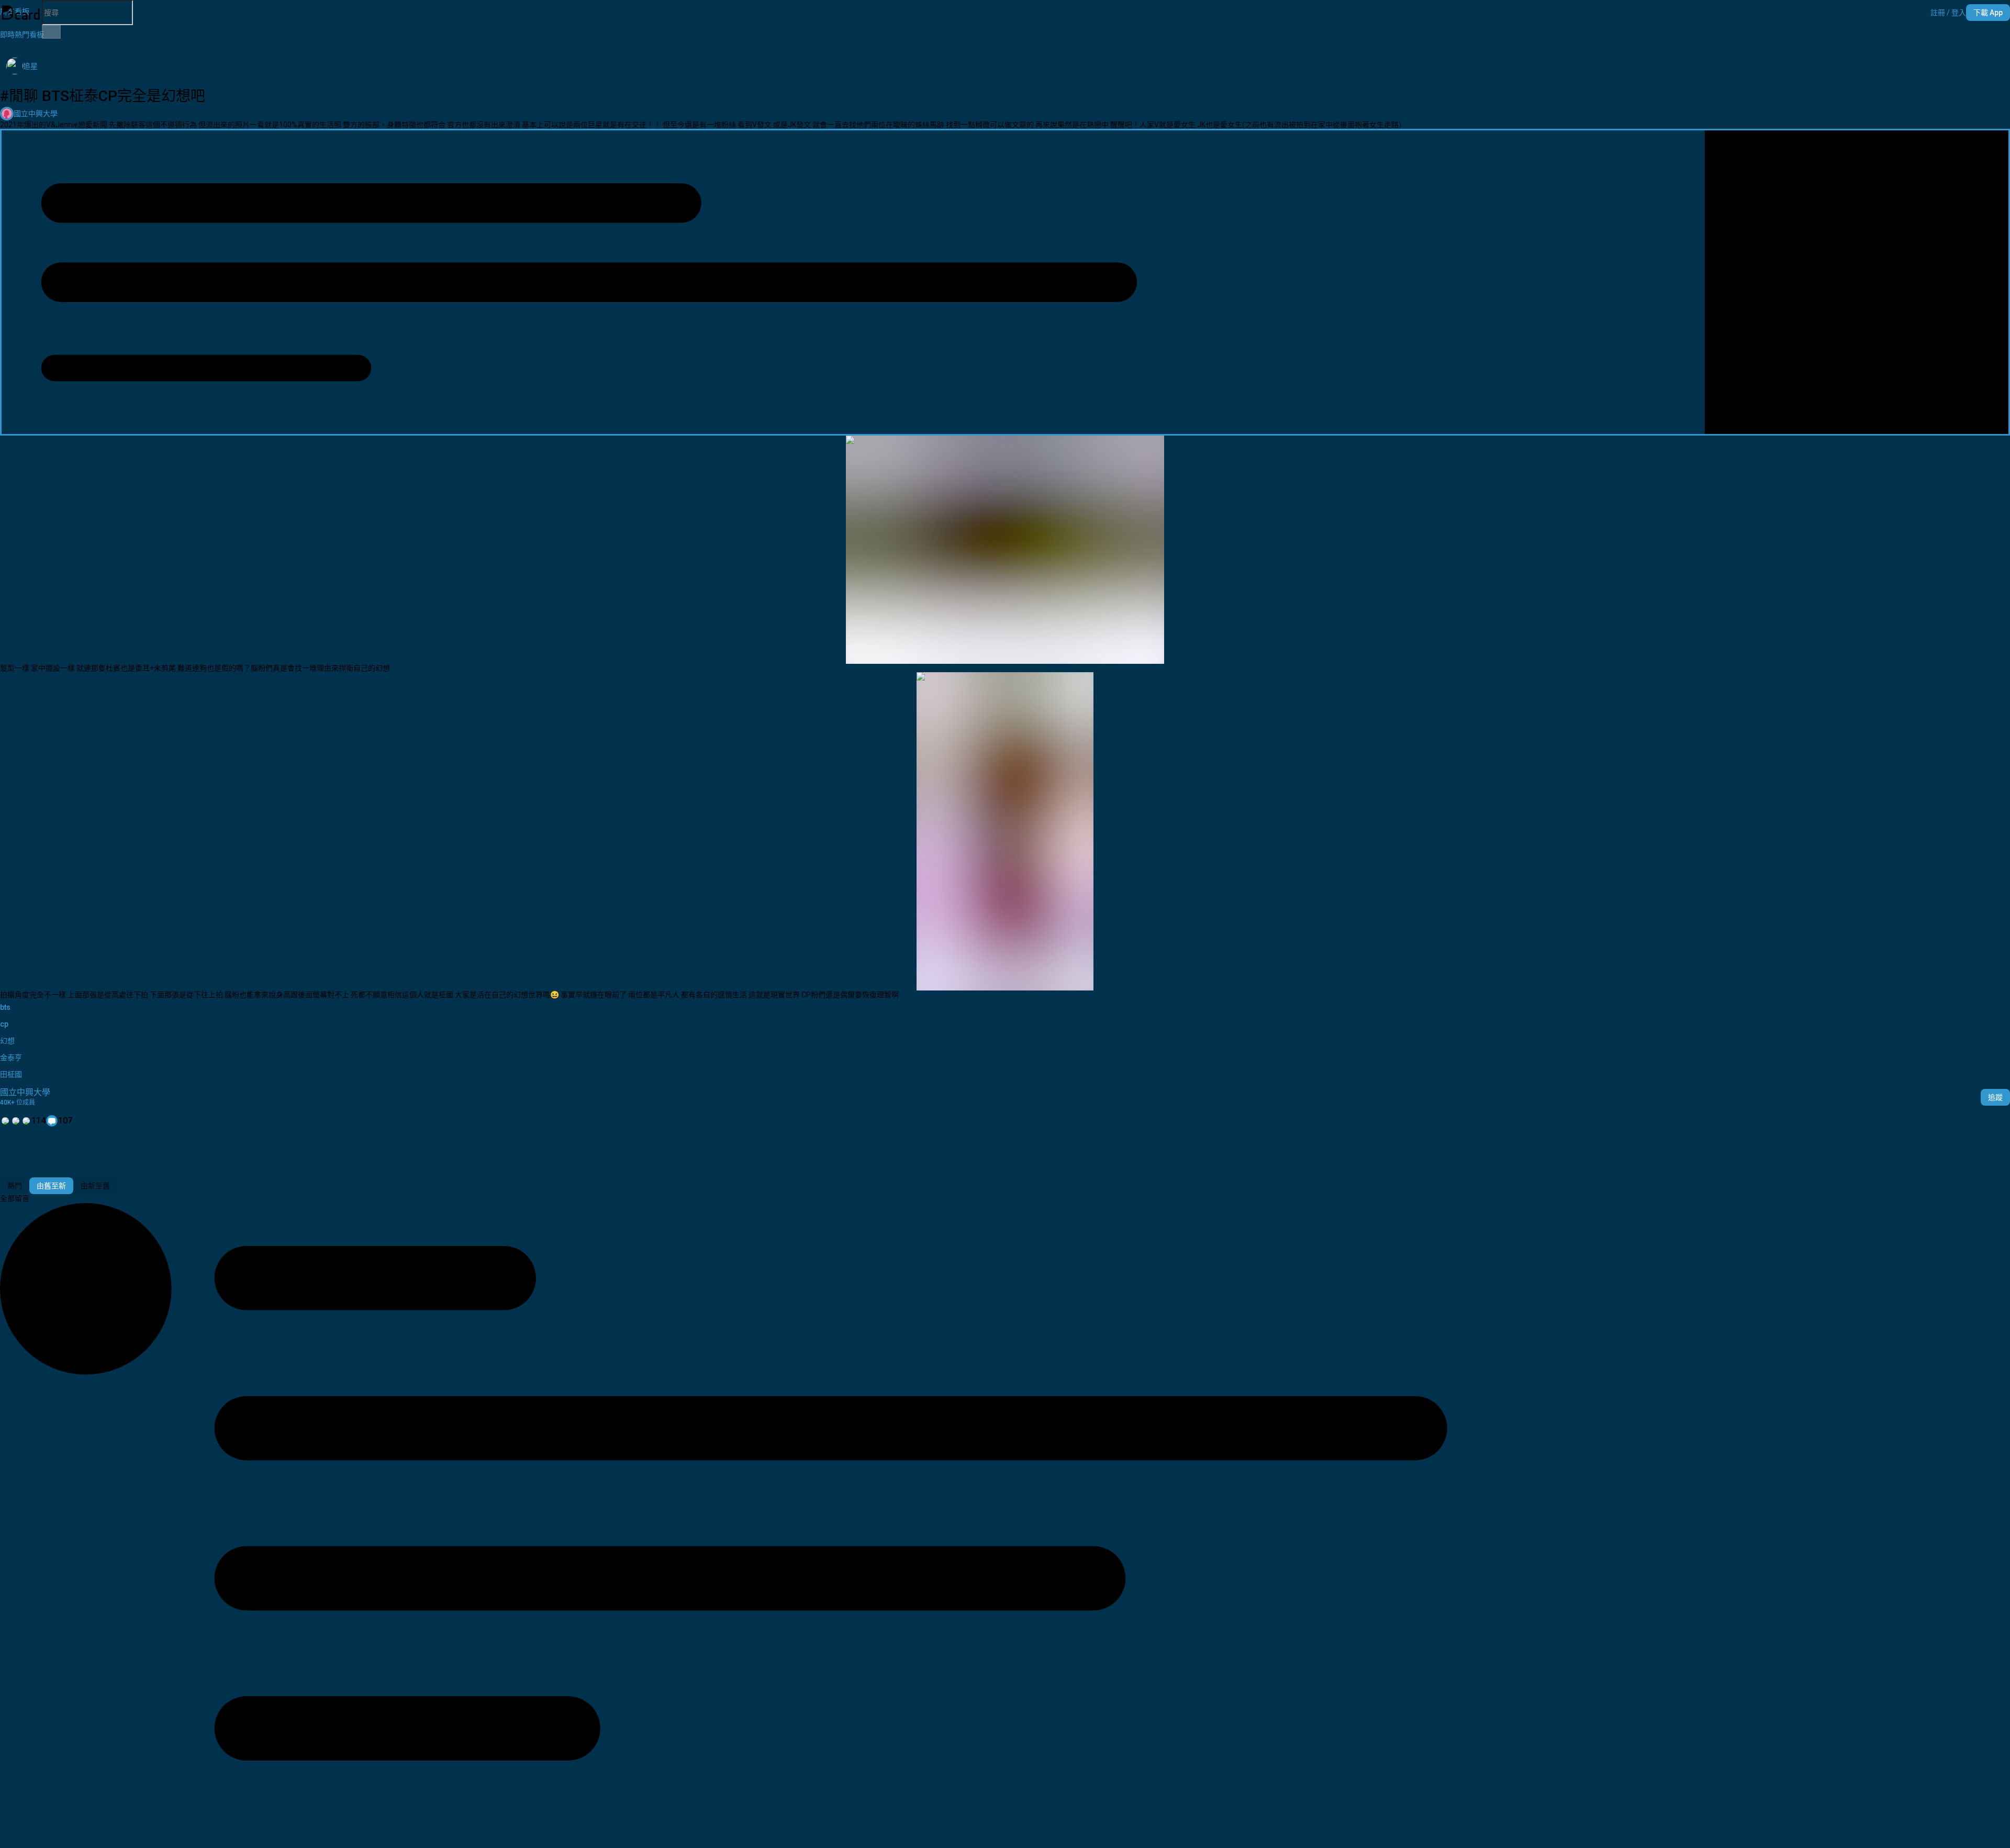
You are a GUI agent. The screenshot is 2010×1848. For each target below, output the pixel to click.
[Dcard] (21, 13)
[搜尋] (51, 32)
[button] (1948, 13)
